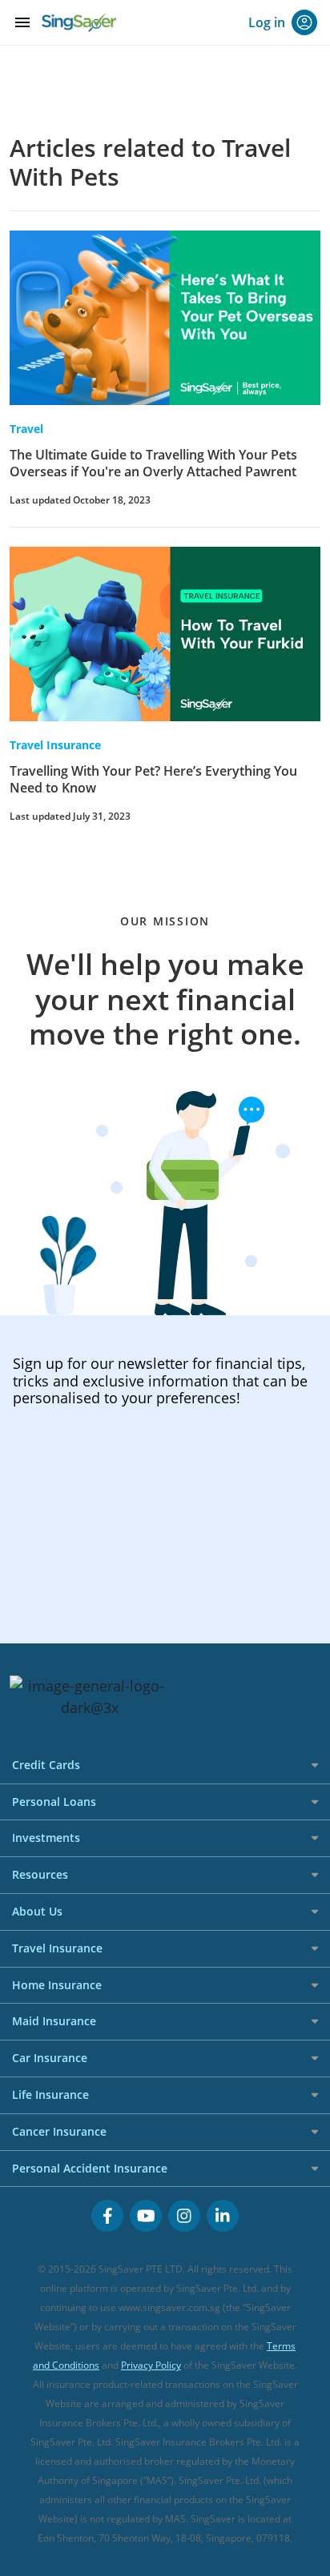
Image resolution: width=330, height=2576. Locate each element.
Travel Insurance (55, 745)
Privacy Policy (151, 2365)
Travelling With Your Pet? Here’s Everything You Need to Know (153, 779)
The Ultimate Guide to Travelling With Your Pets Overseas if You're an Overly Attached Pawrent (153, 463)
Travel (26, 429)
